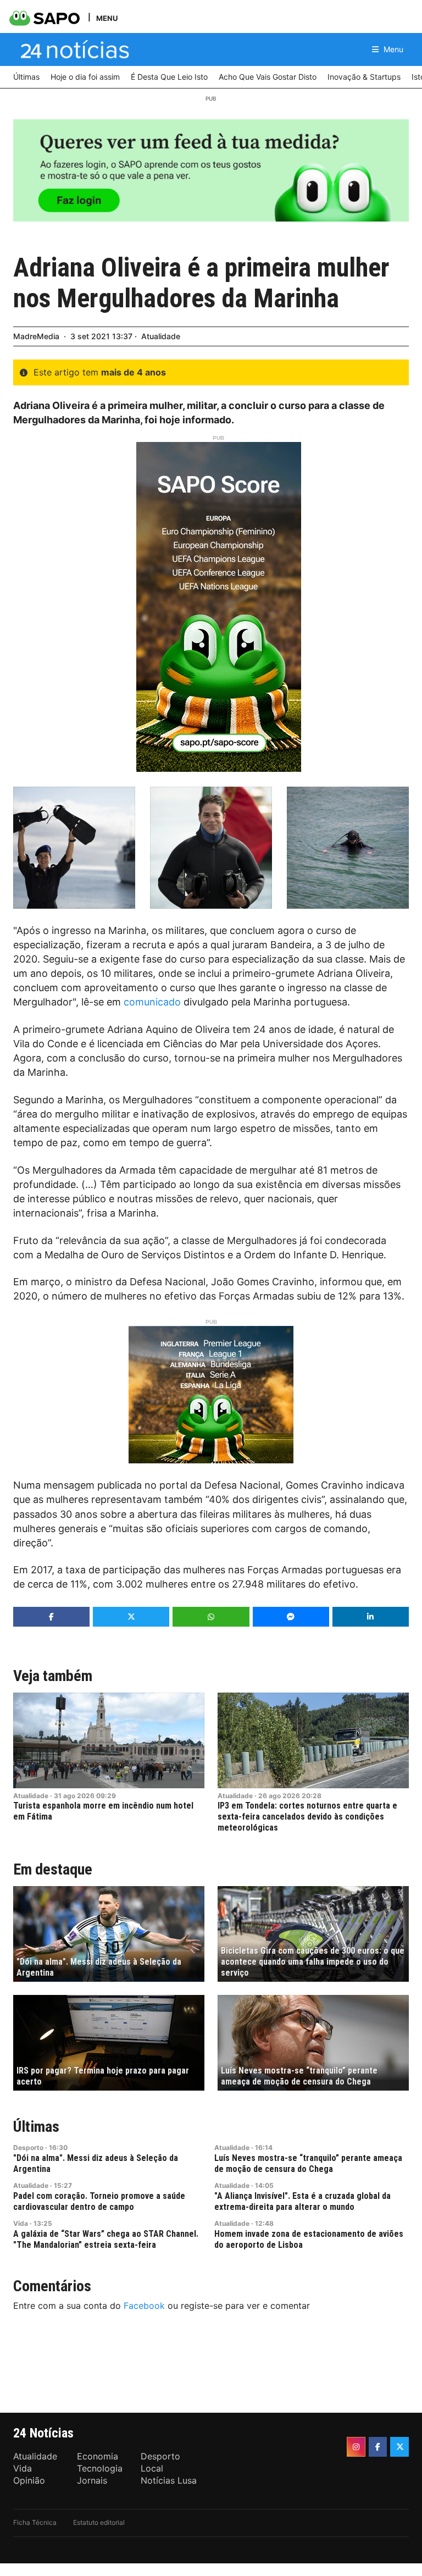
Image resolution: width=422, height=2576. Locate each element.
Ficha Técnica (35, 2522)
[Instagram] (356, 2447)
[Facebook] (378, 2447)
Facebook (144, 2306)
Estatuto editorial (99, 2522)
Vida (21, 2223)
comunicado (152, 1002)
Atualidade (161, 336)
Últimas (36, 2127)
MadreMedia (36, 336)
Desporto (28, 2147)
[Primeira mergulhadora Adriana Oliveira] (74, 848)
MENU (107, 18)
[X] (399, 2447)
